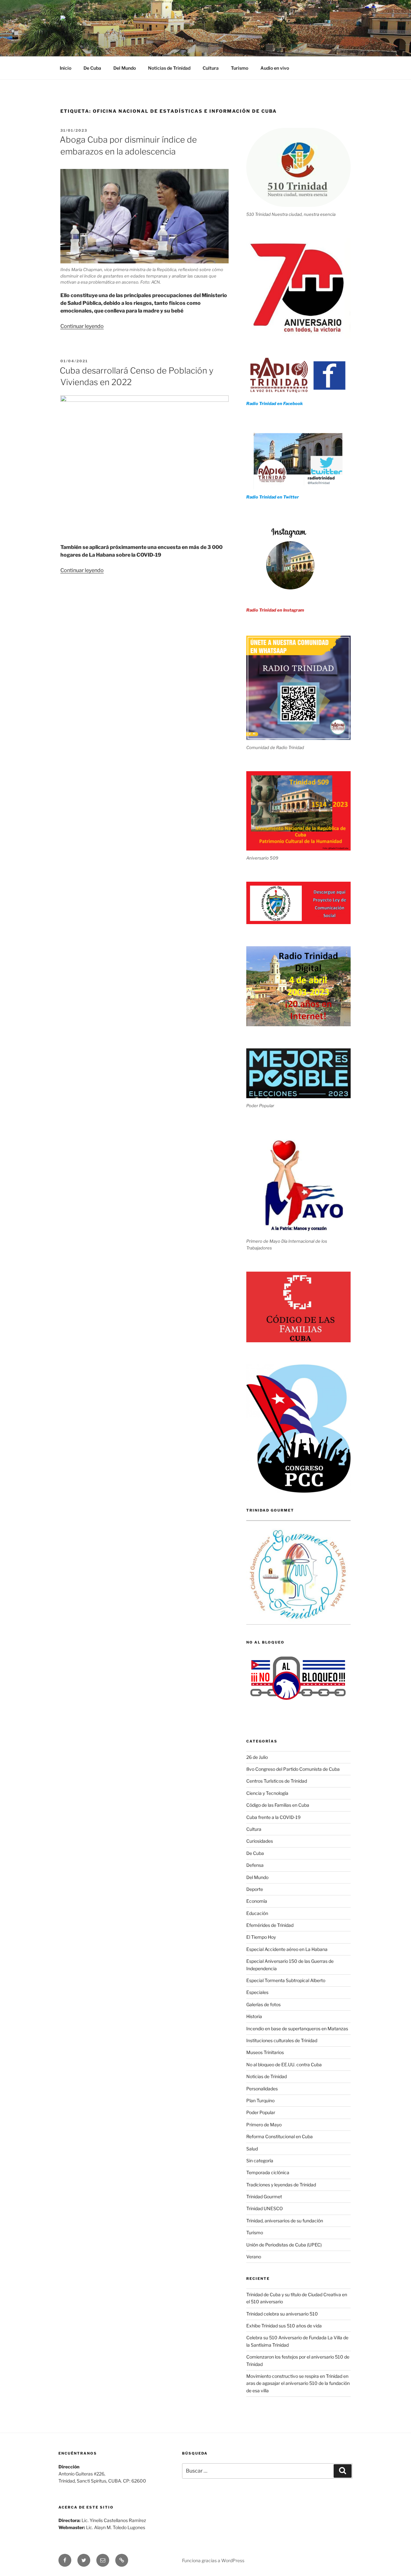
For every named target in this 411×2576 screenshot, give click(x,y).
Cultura (211, 68)
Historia (254, 2016)
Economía (257, 1901)
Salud (252, 2149)
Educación (257, 1913)
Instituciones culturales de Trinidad (282, 2040)
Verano (254, 2257)
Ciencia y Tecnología (267, 1793)
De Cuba (92, 68)
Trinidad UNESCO (265, 2208)
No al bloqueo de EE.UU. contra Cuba (284, 2064)
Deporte (255, 1889)
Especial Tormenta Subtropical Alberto (286, 1980)
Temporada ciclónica (268, 2172)
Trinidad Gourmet (264, 2197)
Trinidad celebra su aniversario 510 (282, 2314)
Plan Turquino (260, 2100)
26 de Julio (257, 1757)
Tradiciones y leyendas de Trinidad (281, 2185)
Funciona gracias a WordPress (213, 2560)
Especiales (257, 1992)
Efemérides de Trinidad (270, 1925)
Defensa (255, 1865)
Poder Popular (261, 2112)
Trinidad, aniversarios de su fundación (285, 2221)
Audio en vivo (275, 68)
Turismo (240, 68)
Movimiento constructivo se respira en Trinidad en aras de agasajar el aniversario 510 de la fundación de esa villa (298, 2383)
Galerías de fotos (263, 2004)
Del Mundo (125, 68)
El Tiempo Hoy (261, 1937)
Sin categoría (260, 2161)
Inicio (66, 68)
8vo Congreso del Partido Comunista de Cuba (293, 1769)
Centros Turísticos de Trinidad (277, 1781)
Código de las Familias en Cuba (278, 1805)
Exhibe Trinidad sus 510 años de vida (284, 2326)
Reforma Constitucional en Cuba (280, 2136)
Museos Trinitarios (265, 2052)
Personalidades (262, 2089)
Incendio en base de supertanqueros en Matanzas (297, 2029)
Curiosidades (260, 1841)
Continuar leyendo (82, 326)
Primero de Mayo (264, 2125)
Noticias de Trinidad (169, 68)
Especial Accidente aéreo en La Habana (287, 1949)
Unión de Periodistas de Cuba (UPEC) (284, 2245)
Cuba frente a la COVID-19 (273, 1817)
